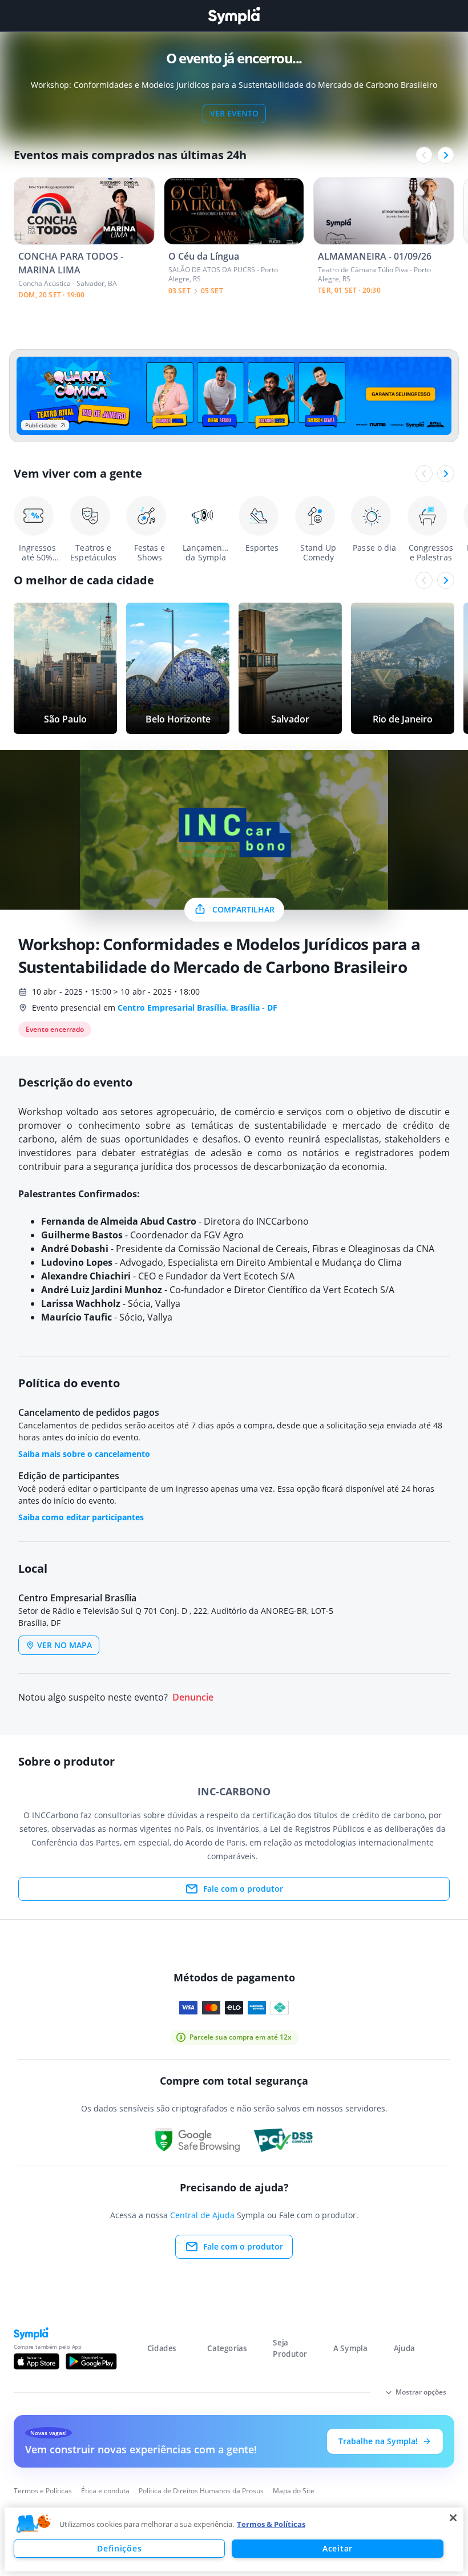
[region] (234, 2539)
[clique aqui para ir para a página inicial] (234, 16)
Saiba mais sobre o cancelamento (84, 1454)
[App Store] (37, 2361)
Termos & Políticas (271, 2524)
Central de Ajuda (202, 2215)
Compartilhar (243, 909)
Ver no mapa (64, 1645)
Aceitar (338, 2548)
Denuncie (193, 1697)
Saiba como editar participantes (81, 1517)
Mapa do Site (294, 2491)
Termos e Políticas (43, 2491)
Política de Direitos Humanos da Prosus (201, 2491)
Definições (119, 2548)
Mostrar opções (421, 2392)
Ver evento (234, 113)
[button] (34, 2524)
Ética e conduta (105, 2491)
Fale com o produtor (243, 1889)
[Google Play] (91, 2361)
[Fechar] (453, 2518)
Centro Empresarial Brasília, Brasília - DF (197, 1008)
